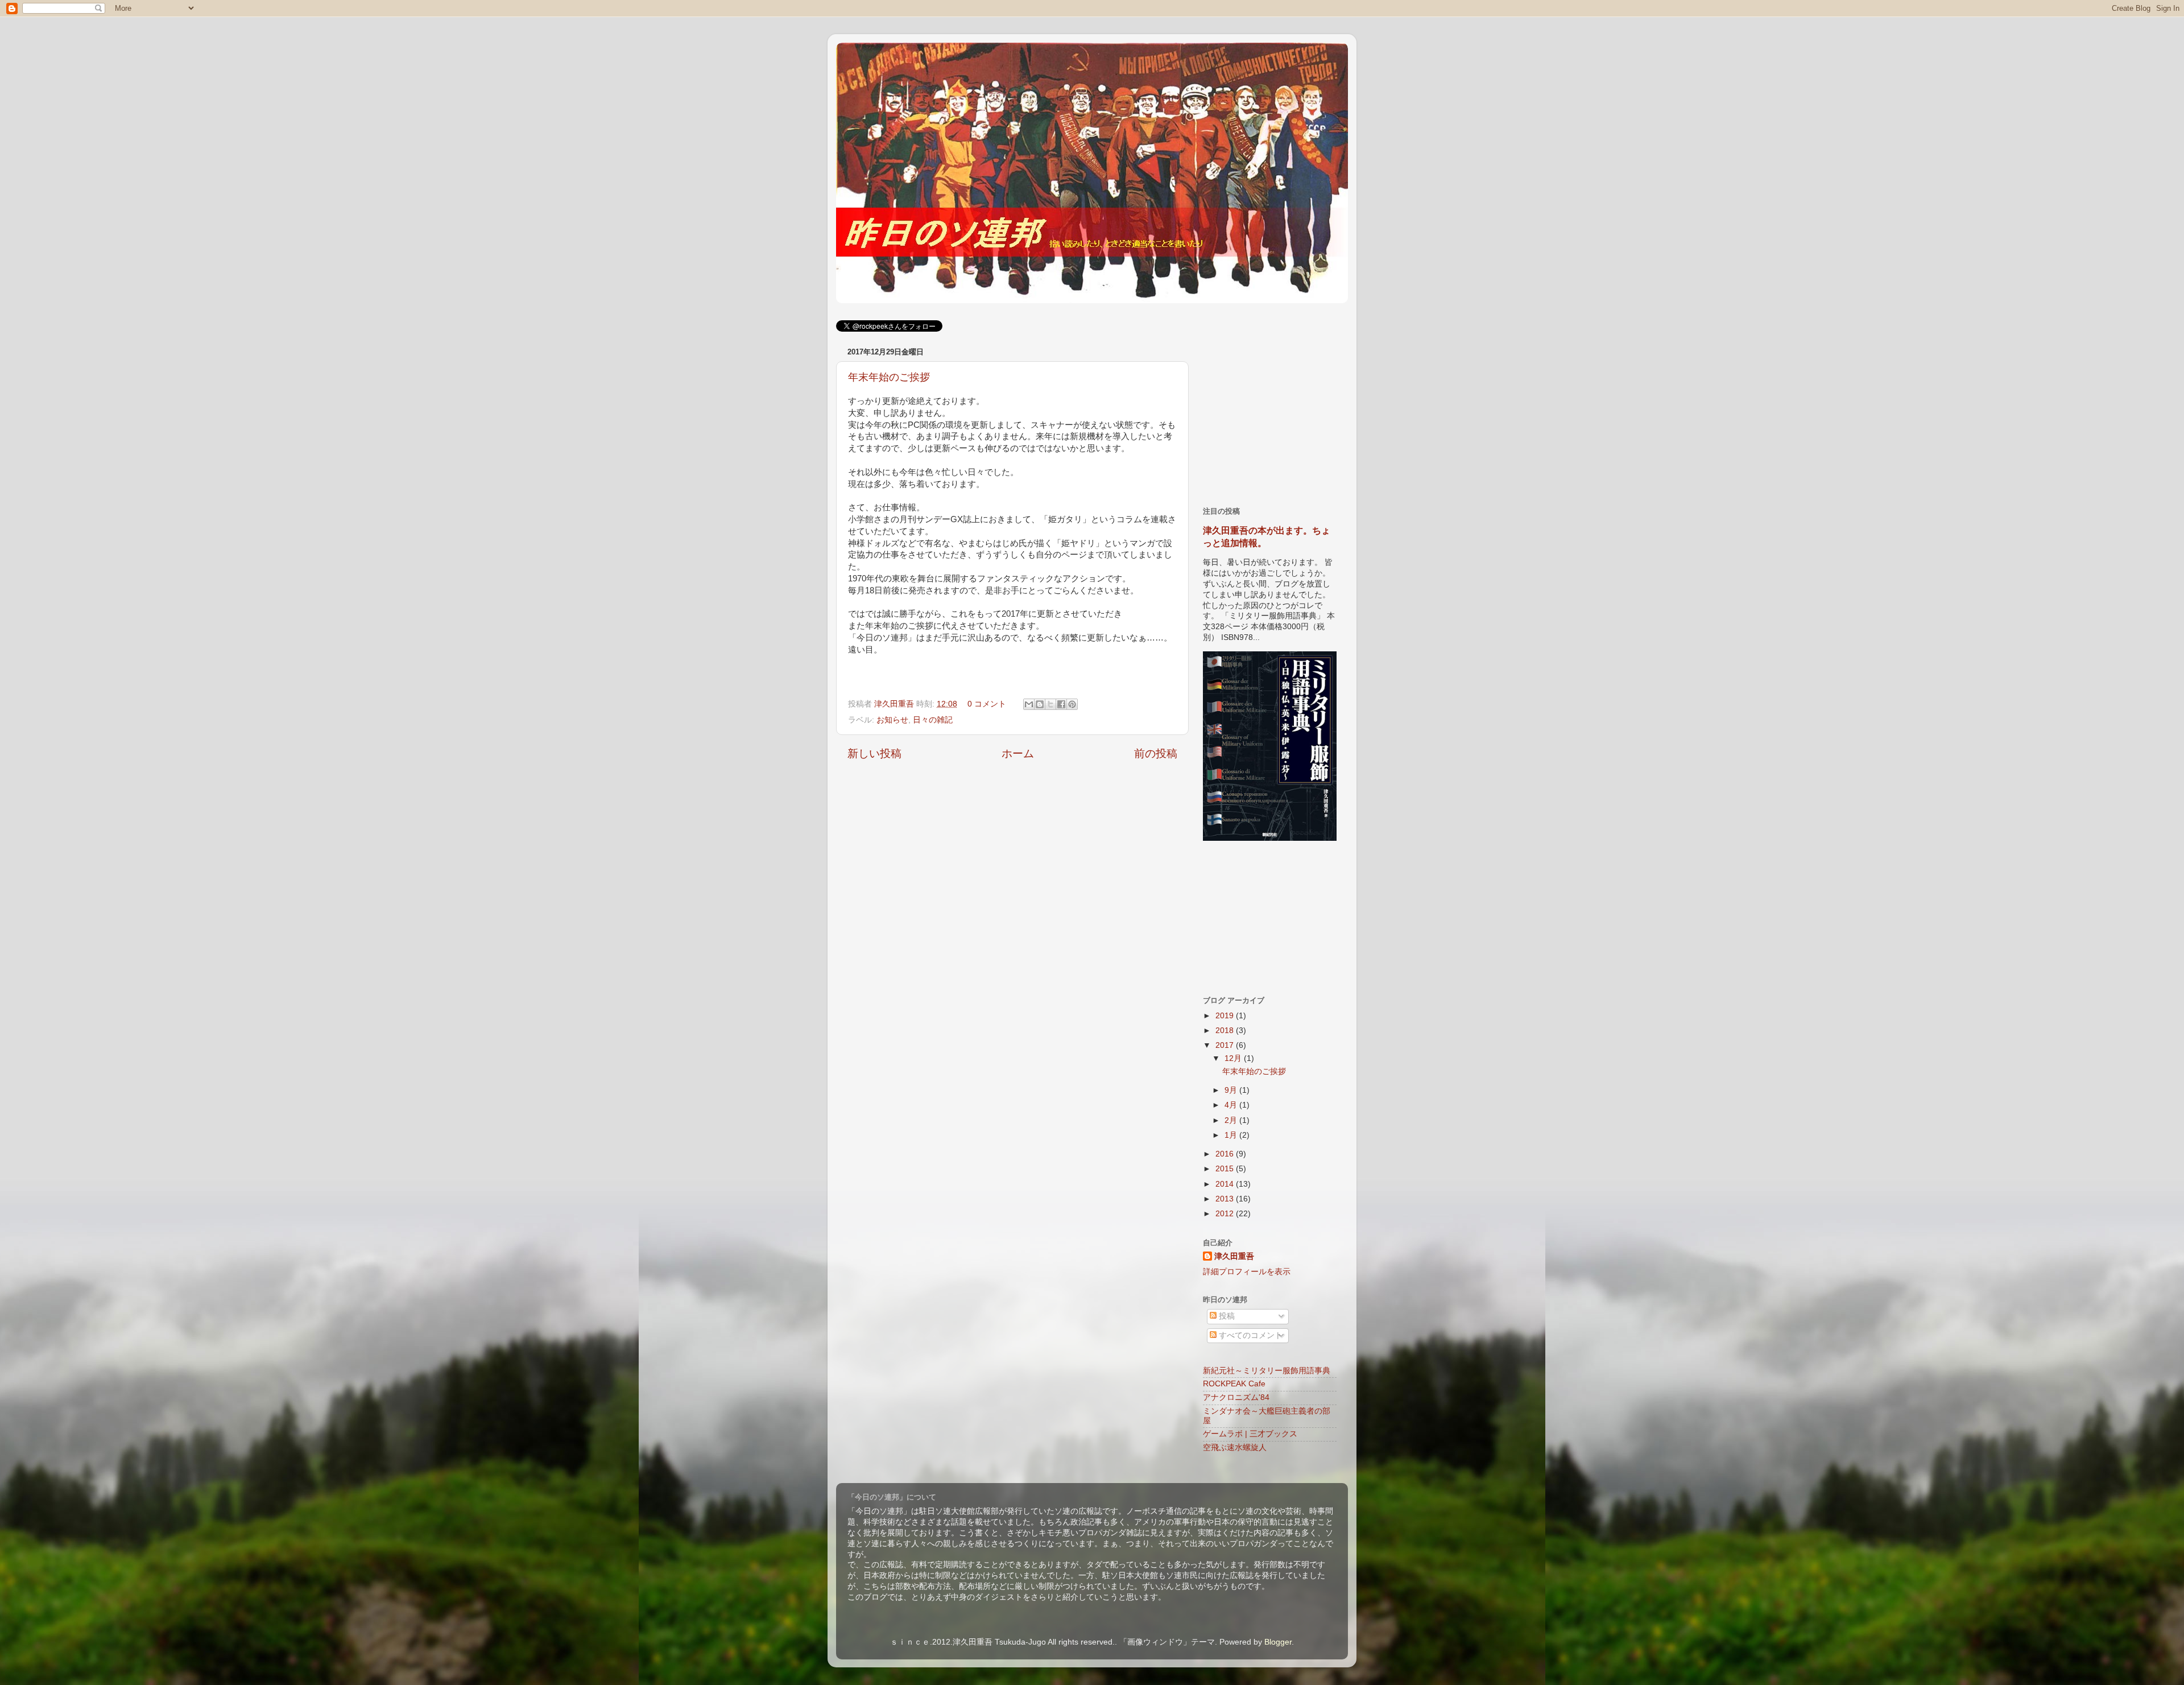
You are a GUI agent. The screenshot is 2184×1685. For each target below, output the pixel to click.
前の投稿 (1156, 753)
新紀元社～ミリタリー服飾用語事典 (1267, 1371)
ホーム (1018, 753)
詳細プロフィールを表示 (1247, 1272)
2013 (1226, 1199)
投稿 (1226, 1316)
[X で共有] (1050, 704)
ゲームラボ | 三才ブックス (1250, 1434)
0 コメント (987, 704)
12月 (1234, 1058)
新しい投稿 (874, 753)
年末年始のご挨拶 (889, 377)
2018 (1226, 1031)
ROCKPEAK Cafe (1234, 1384)
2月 (1232, 1120)
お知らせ (892, 720)
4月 (1232, 1105)
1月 (1232, 1135)
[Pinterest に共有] (1072, 704)
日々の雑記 (933, 720)
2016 (1226, 1154)
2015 (1226, 1169)
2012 (1226, 1214)
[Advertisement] (1288, 415)
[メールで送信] (1029, 704)
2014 (1226, 1184)
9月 (1232, 1090)
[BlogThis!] (1040, 704)
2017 (1226, 1045)
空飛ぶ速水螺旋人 (1235, 1447)
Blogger (1278, 1642)
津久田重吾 (895, 704)
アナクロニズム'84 (1236, 1397)
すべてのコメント (1250, 1335)
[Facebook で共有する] (1061, 704)
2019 (1226, 1016)
